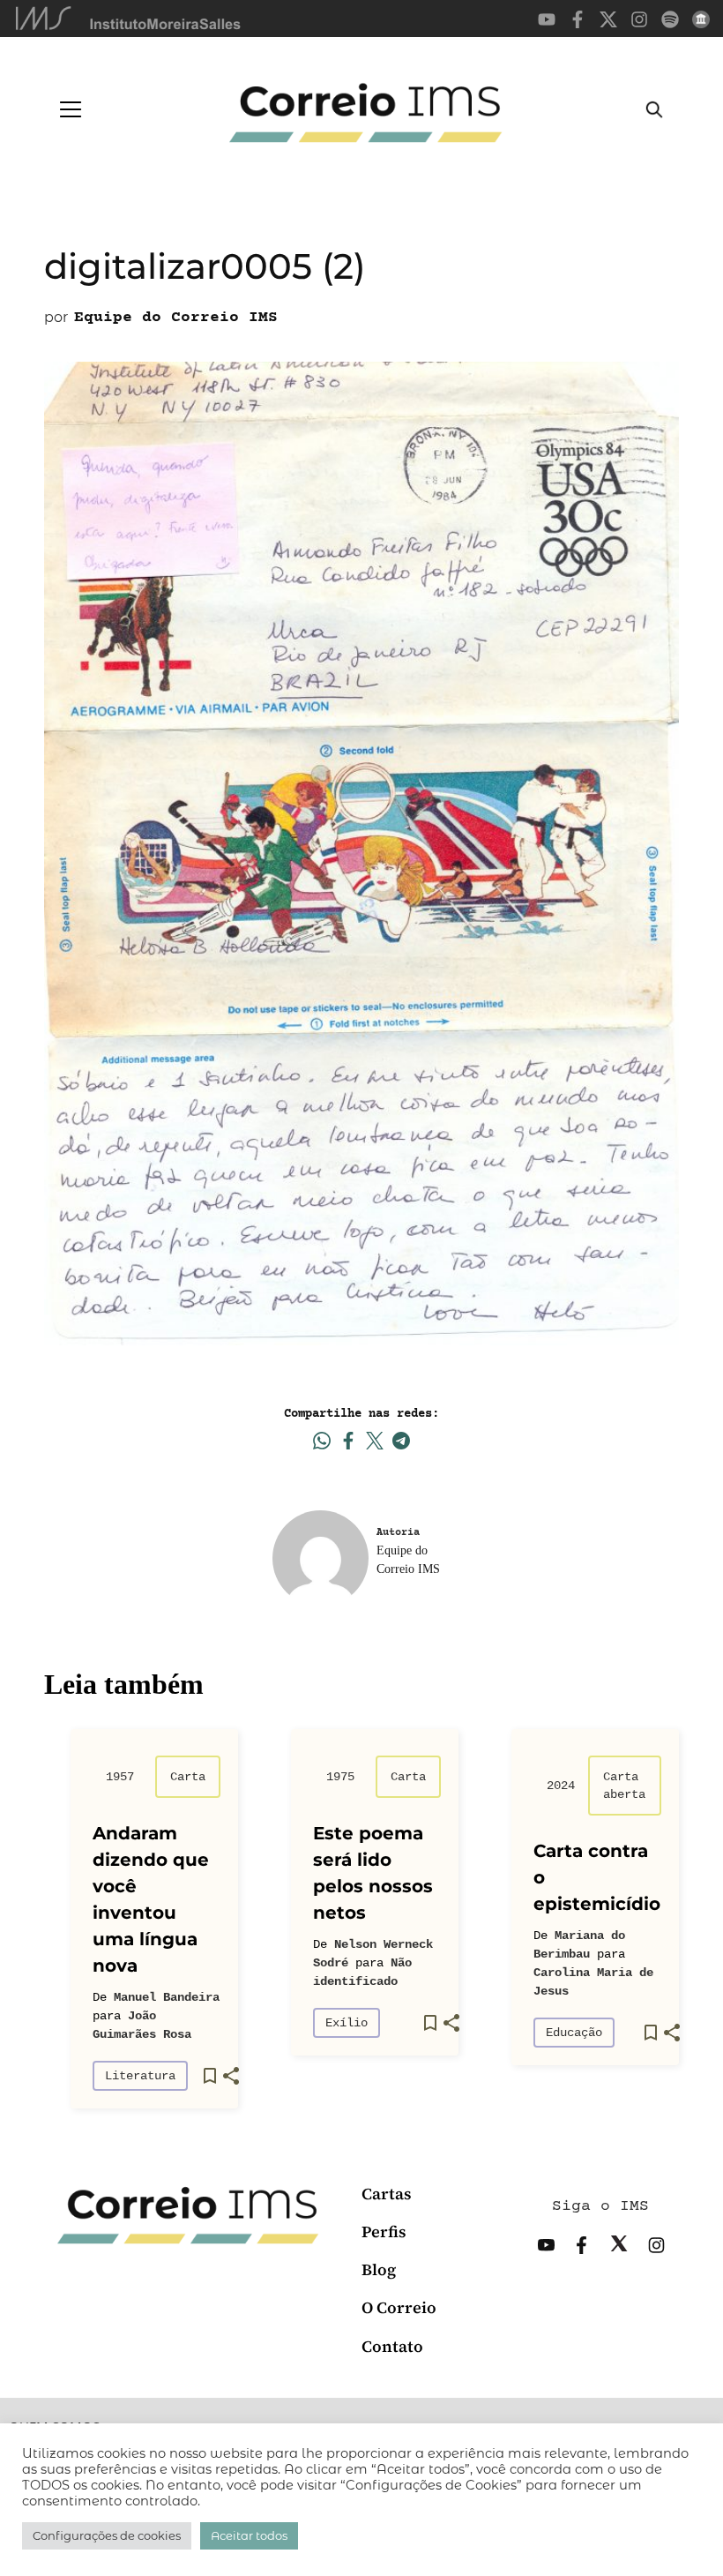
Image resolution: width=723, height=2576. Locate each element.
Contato (392, 2346)
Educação (574, 2033)
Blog (379, 2269)
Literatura (140, 2076)
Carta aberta (624, 1786)
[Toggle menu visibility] (71, 109)
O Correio (399, 2307)
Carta (188, 1777)
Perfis (384, 2232)
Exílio (347, 2023)
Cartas (387, 2194)
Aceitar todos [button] (249, 2535)
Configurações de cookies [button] (107, 2535)
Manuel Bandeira (167, 1997)
